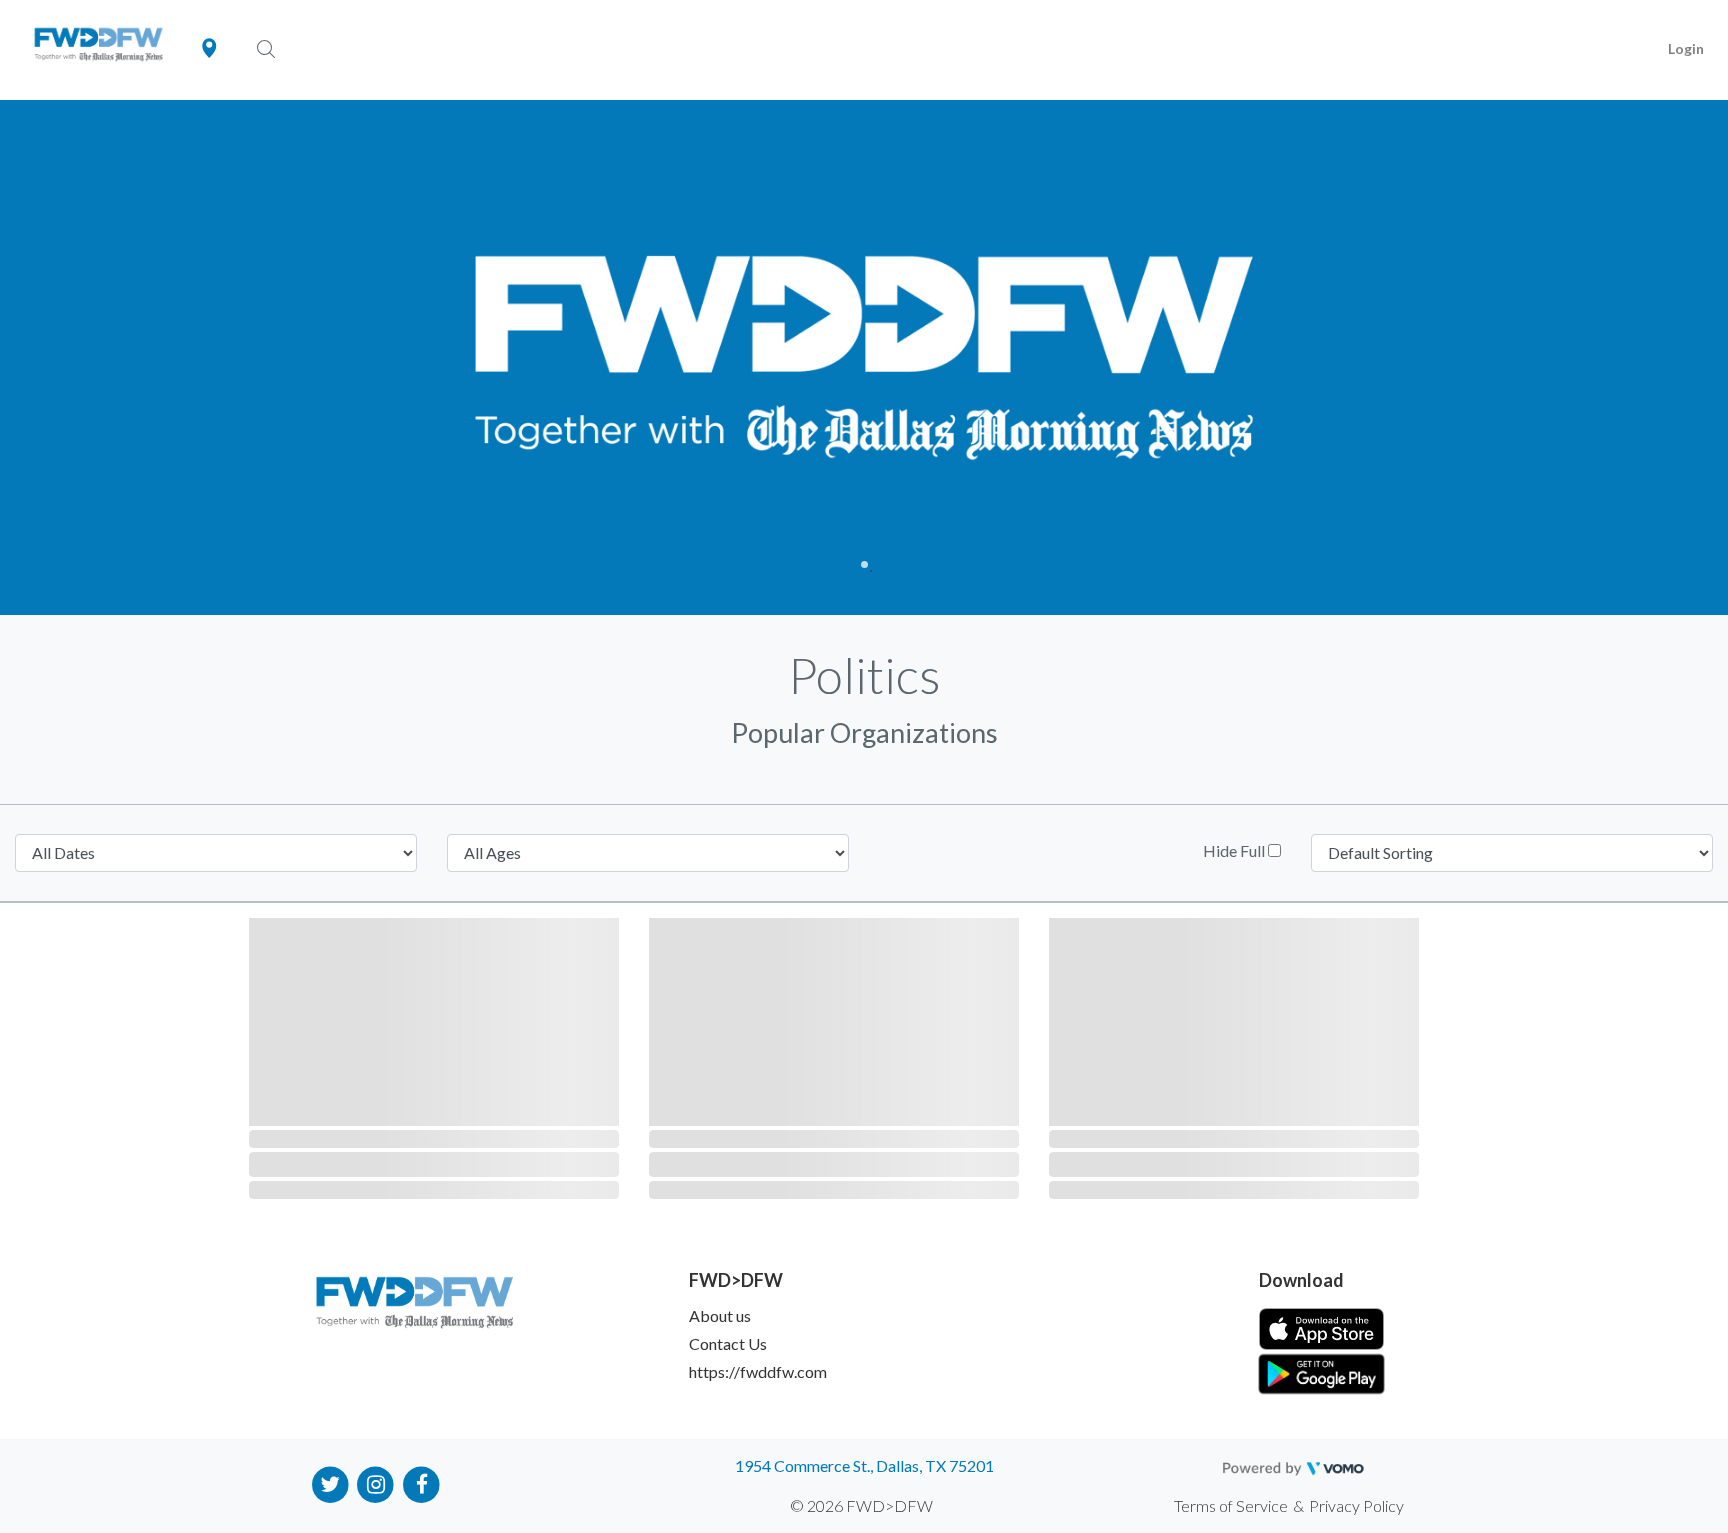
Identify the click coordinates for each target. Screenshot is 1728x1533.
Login (1686, 48)
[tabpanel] (864, 357)
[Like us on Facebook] (421, 1483)
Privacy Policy (1356, 1505)
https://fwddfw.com (758, 1371)
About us (720, 1315)
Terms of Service (1231, 1505)
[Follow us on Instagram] (376, 1483)
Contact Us (728, 1343)
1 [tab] (864, 564)
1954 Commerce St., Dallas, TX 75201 (864, 1465)
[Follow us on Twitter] (330, 1483)
